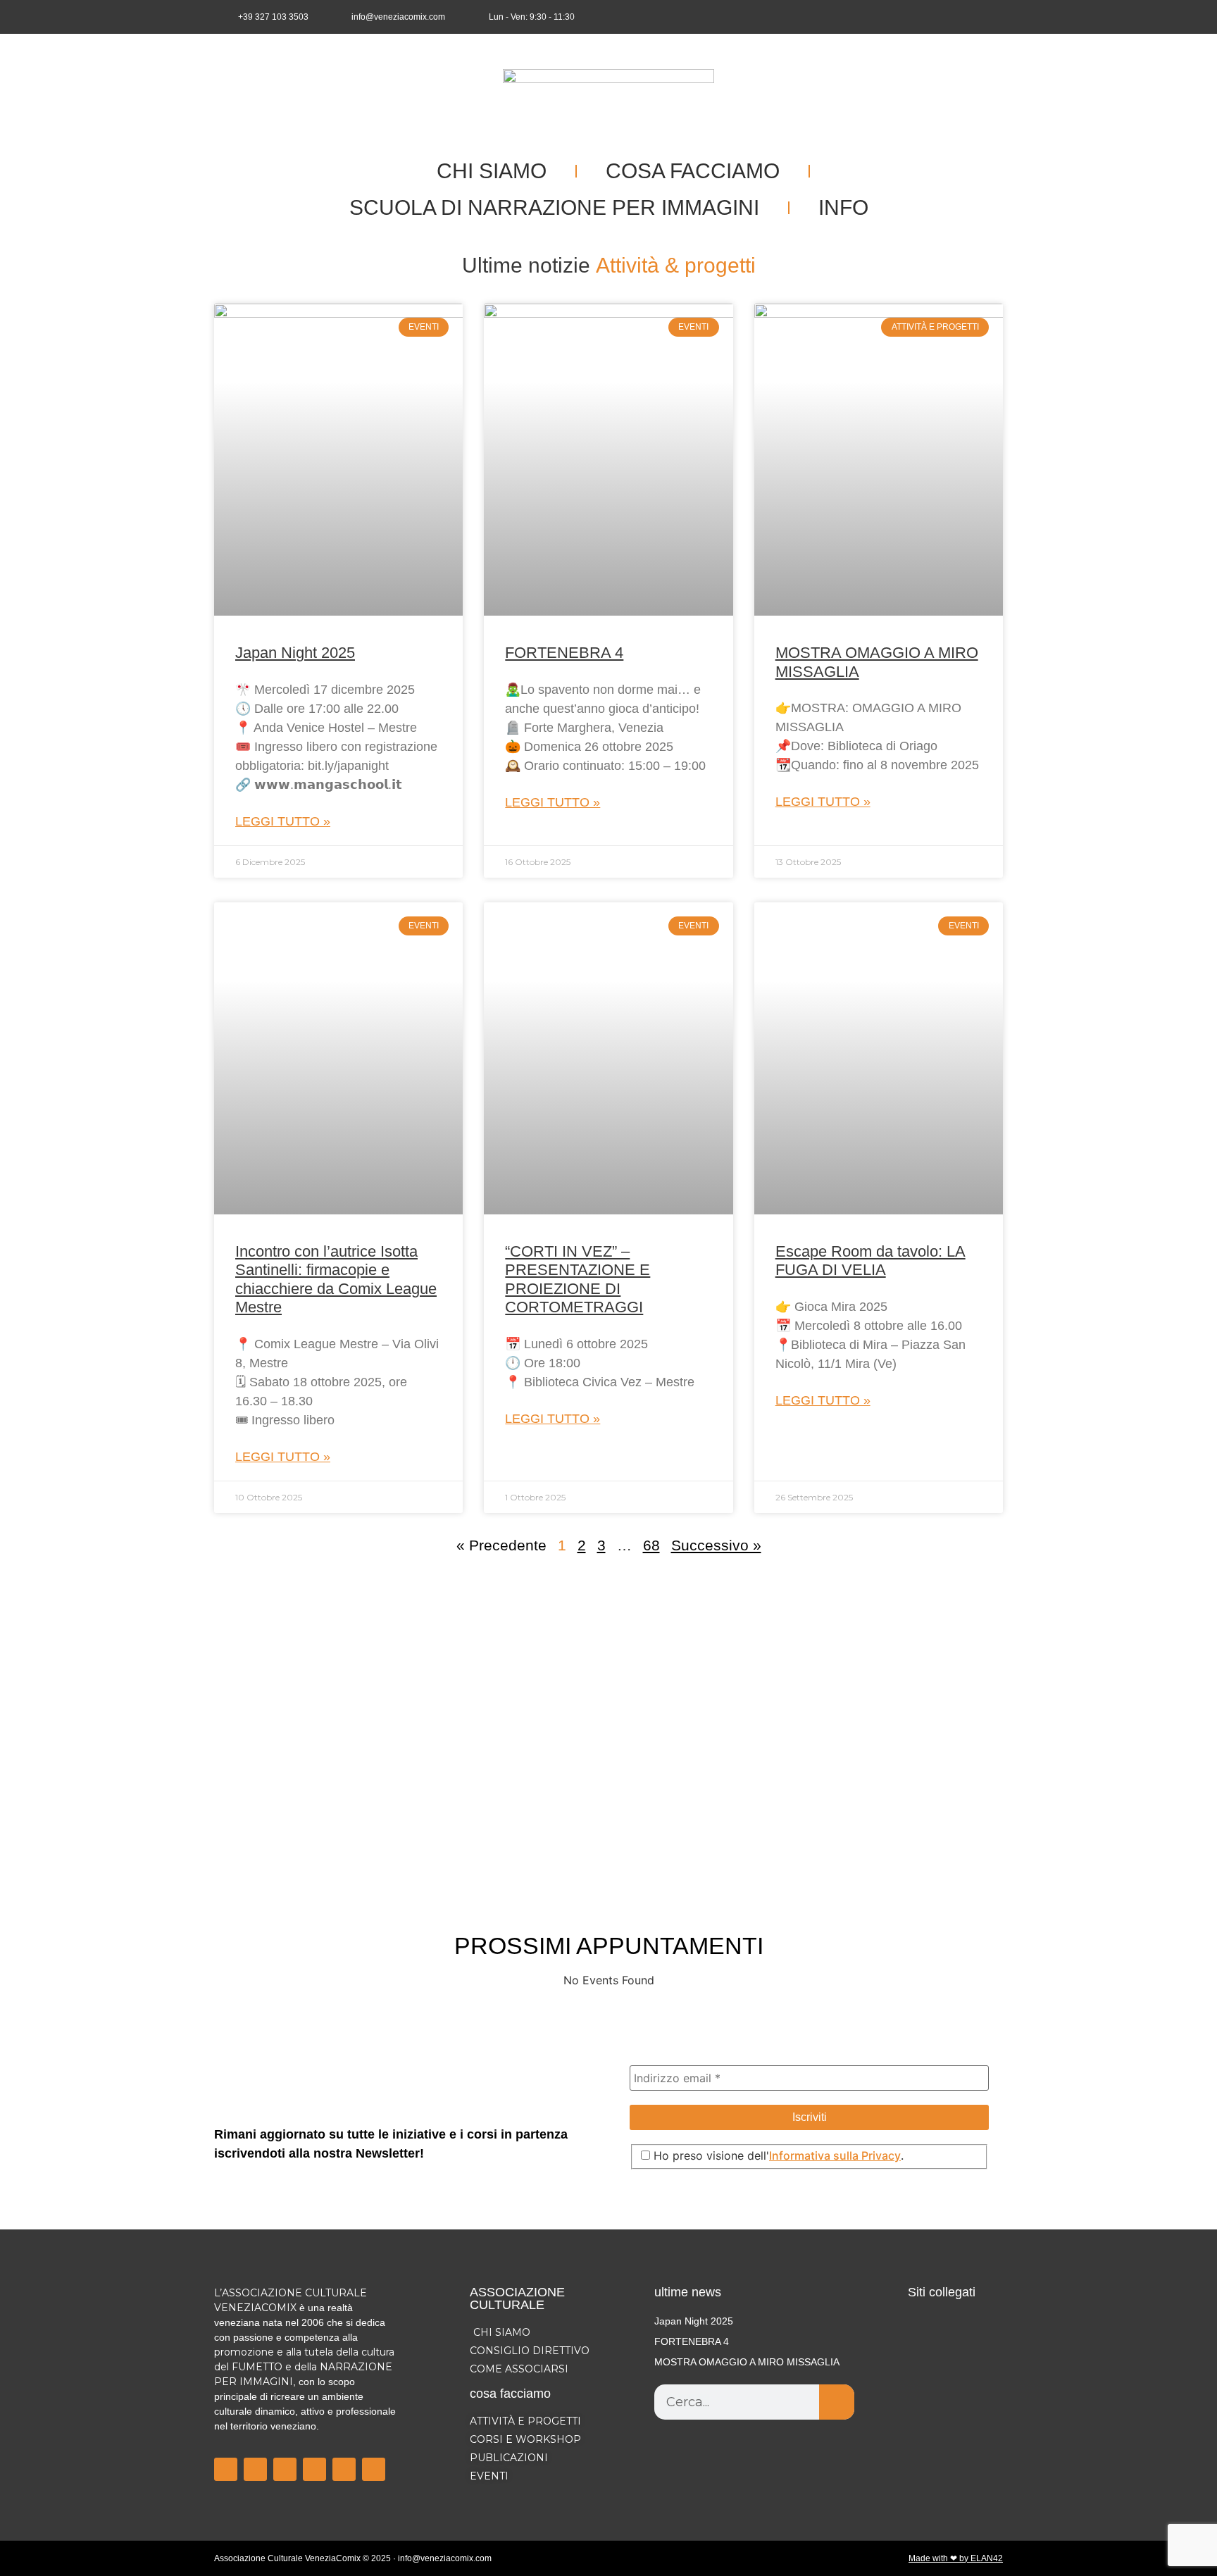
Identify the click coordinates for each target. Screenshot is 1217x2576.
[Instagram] (947, 17)
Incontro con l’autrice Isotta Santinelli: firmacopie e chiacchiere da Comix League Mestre (336, 1279)
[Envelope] (993, 17)
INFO (843, 207)
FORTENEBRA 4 (564, 653)
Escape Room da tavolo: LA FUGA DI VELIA (870, 1261)
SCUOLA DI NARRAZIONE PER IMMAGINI (554, 207)
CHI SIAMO (492, 171)
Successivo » (716, 1545)
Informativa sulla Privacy (835, 2155)
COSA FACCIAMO (693, 171)
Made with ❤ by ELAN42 (956, 2558)
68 (651, 1545)
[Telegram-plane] (314, 2469)
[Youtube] (970, 17)
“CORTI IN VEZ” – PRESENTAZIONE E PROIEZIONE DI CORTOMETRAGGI (578, 1279)
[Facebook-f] (923, 17)
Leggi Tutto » (283, 821)
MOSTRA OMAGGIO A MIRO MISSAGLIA (747, 2362)
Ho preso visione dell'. (777, 2155)
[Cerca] (837, 2402)
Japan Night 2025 (295, 653)
